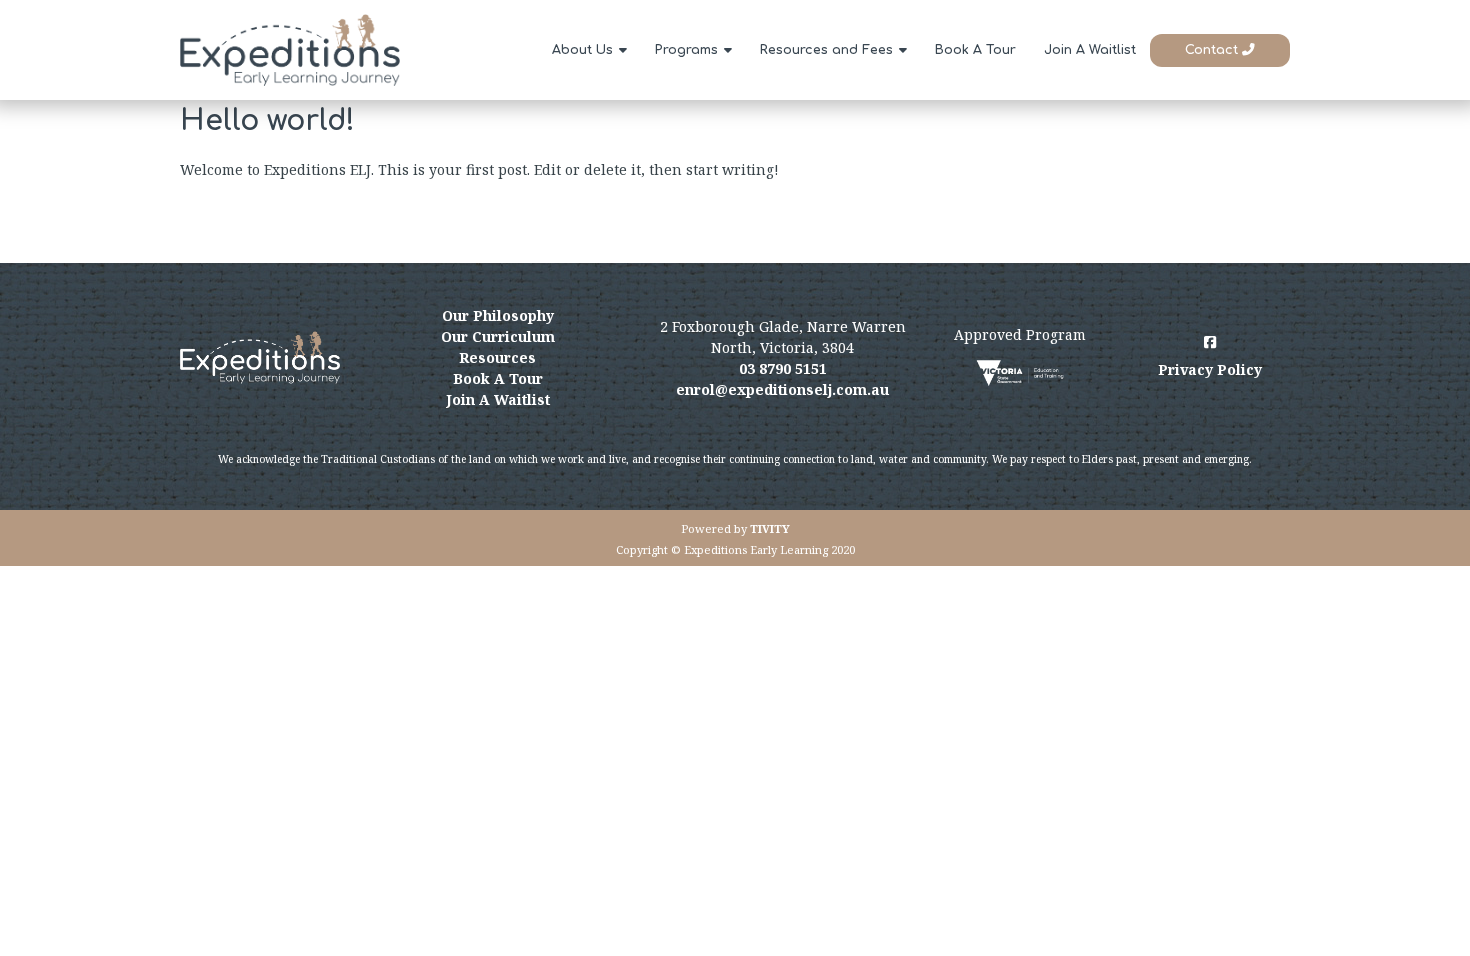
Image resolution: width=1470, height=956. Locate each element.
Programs (686, 50)
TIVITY (770, 528)
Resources (497, 357)
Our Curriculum (498, 336)
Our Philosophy (498, 315)
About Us (582, 50)
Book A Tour (975, 50)
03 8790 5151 (783, 368)
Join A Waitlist (1090, 50)
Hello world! (267, 121)
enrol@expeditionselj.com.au (782, 389)
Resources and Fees (826, 50)
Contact (1213, 50)
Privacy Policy (1210, 369)
